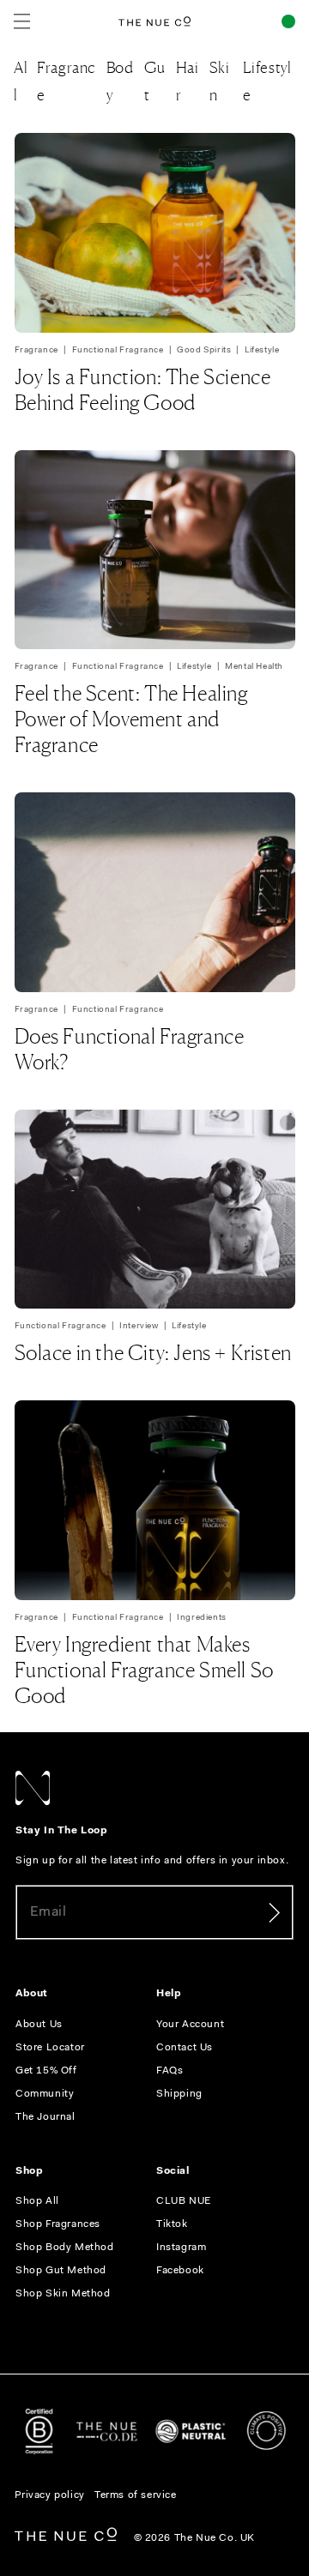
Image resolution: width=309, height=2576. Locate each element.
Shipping (179, 2094)
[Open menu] (22, 21)
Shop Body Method (65, 2248)
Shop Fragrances (58, 2224)
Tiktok (172, 2224)
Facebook (180, 2271)
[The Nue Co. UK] (154, 21)
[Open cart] (288, 21)
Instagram (181, 2248)
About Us (39, 2025)
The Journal (45, 2117)
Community (45, 2094)
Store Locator (50, 2048)
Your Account (190, 2025)
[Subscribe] (274, 1912)
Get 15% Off (46, 2071)
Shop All (37, 2201)
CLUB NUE (184, 2201)
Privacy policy (50, 2495)
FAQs (170, 2071)
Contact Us (185, 2048)
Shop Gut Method (61, 2271)
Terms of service (136, 2495)
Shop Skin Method (63, 2294)
